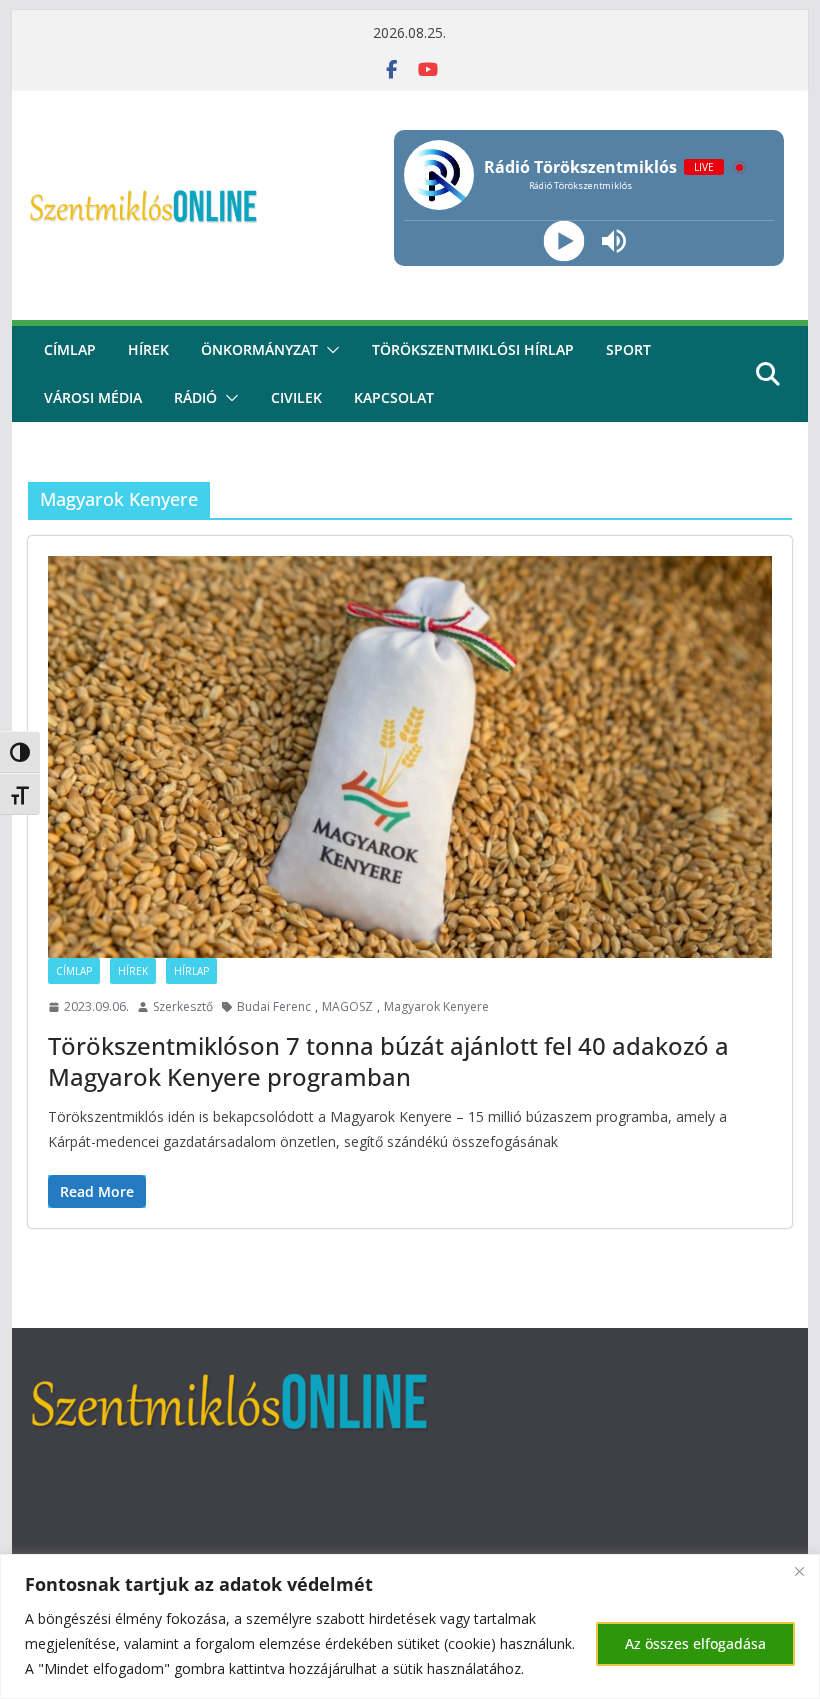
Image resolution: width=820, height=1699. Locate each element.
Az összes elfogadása (695, 1643)
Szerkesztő (183, 1006)
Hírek (148, 349)
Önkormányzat (259, 349)
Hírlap (191, 971)
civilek (296, 397)
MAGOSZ (347, 1006)
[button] (329, 350)
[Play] (564, 241)
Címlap (74, 971)
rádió (195, 397)
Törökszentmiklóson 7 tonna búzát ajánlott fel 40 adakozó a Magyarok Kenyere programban (388, 1061)
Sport (628, 349)
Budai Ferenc (274, 1006)
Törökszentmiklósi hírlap (473, 349)
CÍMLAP (70, 349)
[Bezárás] (799, 1571)
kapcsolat (394, 397)
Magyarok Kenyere (436, 1006)
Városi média (93, 397)
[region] (410, 1626)
